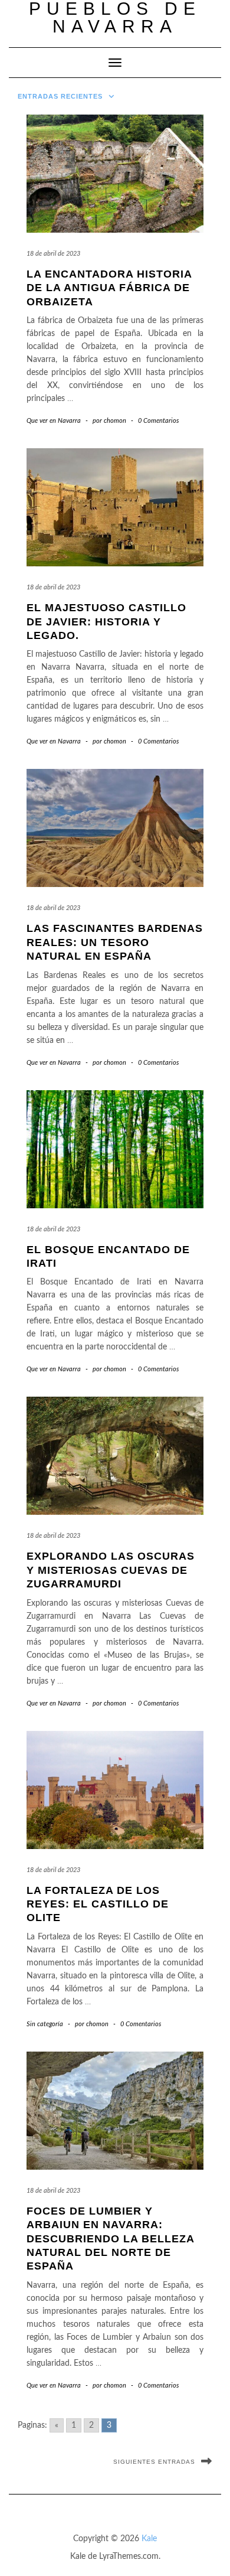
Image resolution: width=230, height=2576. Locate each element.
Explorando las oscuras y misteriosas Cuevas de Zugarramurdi (111, 1570)
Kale (149, 2539)
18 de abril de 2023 (53, 254)
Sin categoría (45, 2024)
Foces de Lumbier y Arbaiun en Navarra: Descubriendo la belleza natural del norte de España (110, 2239)
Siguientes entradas (154, 2462)
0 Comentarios (158, 421)
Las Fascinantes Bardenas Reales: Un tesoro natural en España (115, 942)
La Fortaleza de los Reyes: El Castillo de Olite (98, 1904)
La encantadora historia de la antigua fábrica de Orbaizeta (109, 288)
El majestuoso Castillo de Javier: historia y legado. (106, 622)
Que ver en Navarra (54, 421)
